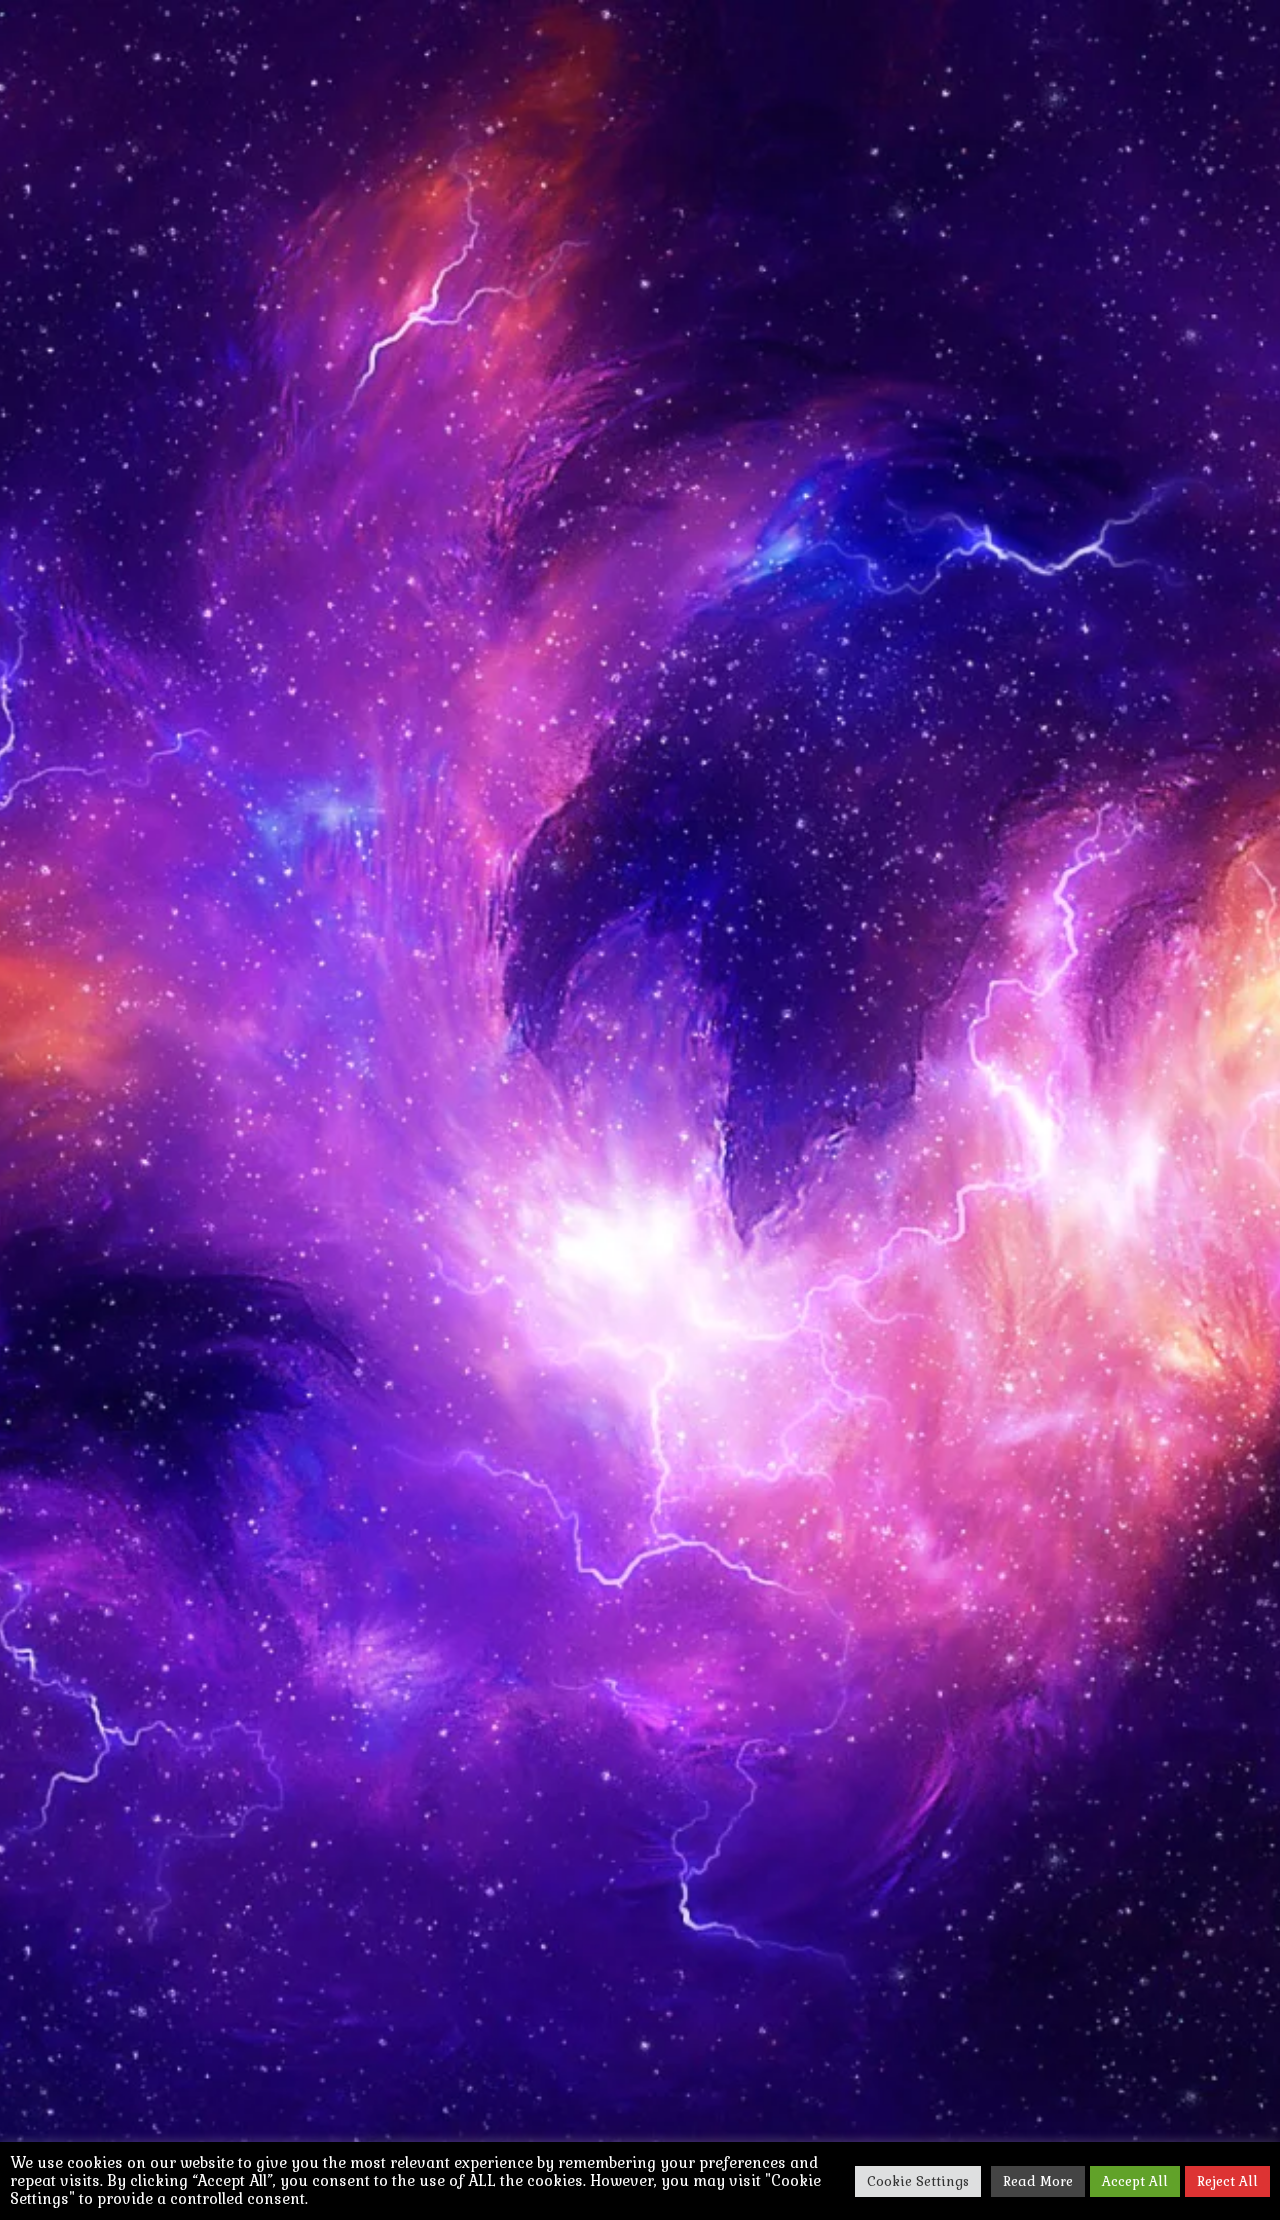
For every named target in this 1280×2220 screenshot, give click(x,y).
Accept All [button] (1135, 2181)
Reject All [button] (1227, 2181)
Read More (1038, 2181)
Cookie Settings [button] (918, 2181)
